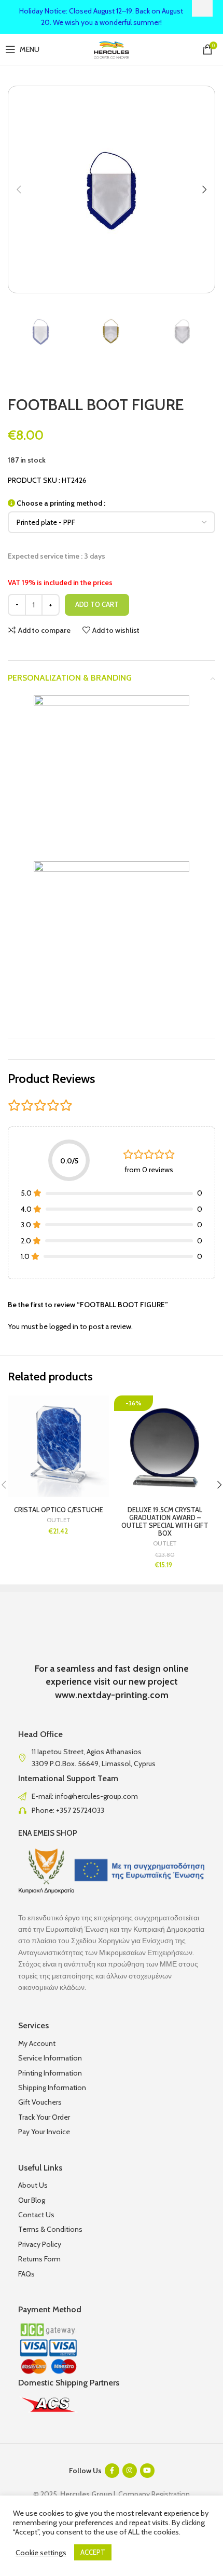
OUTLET (59, 1520)
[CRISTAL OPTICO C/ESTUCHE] (58, 1446)
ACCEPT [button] (93, 2552)
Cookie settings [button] (41, 2553)
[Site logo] (112, 48)
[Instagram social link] (130, 2471)
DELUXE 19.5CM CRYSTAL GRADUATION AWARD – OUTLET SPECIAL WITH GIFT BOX (165, 1522)
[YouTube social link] (147, 2471)
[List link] (112, 1796)
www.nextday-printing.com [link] (112, 1695)
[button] (19, 189)
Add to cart (97, 604)
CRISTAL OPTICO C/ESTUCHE (59, 1510)
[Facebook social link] (112, 2471)
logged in (64, 1326)
